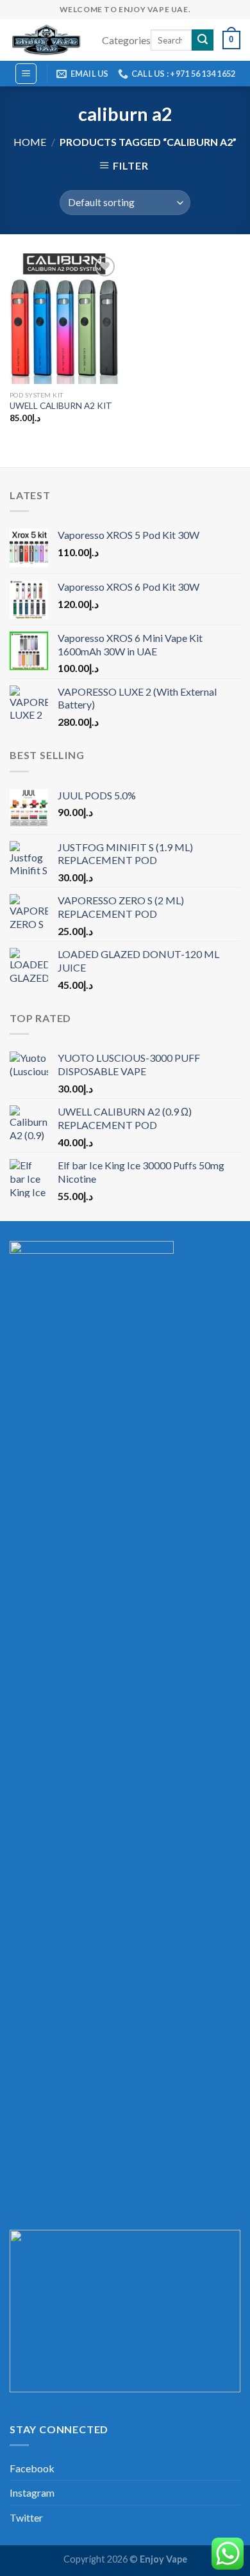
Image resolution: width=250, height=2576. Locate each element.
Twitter (26, 2517)
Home (30, 142)
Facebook (32, 2468)
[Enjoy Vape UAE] (46, 40)
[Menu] (26, 74)
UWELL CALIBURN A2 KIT (61, 406)
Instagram (32, 2492)
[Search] (203, 40)
